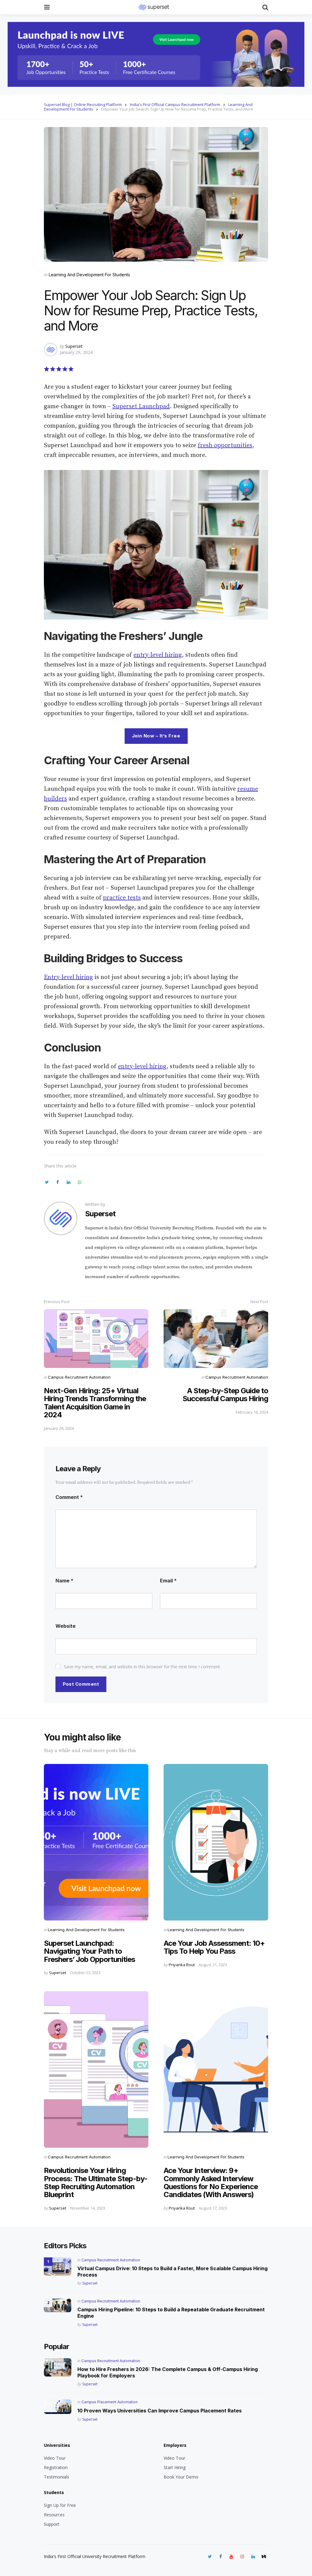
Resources (54, 2515)
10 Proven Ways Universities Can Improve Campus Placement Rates (160, 2411)
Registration (56, 2467)
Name (64, 1581)
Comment (69, 1497)
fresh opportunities (225, 445)
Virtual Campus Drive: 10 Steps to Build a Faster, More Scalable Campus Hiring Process (172, 2272)
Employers (175, 2445)
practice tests (122, 898)
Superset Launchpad (141, 406)
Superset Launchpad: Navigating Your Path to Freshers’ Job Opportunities (89, 1951)
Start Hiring (175, 2467)
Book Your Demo (181, 2477)
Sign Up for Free (60, 2505)
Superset (74, 346)
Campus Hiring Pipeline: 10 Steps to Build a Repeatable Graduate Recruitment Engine (171, 2313)
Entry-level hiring (68, 977)
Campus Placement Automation (110, 2402)
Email (168, 1581)
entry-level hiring (158, 655)
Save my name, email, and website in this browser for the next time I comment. (142, 1667)
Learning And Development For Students (89, 275)
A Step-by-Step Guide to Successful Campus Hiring (225, 1395)
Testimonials (57, 2477)
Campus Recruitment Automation (79, 1377)
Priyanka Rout (182, 1965)
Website (66, 1626)
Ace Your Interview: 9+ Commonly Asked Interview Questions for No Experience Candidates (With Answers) (211, 2182)
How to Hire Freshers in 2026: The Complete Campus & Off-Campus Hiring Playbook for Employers (168, 2372)
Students (54, 2492)
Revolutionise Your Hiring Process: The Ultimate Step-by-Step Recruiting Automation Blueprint (96, 2182)
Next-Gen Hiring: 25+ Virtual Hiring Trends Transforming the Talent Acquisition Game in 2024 (95, 1403)
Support (52, 2524)
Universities (57, 2445)
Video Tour (55, 2458)
